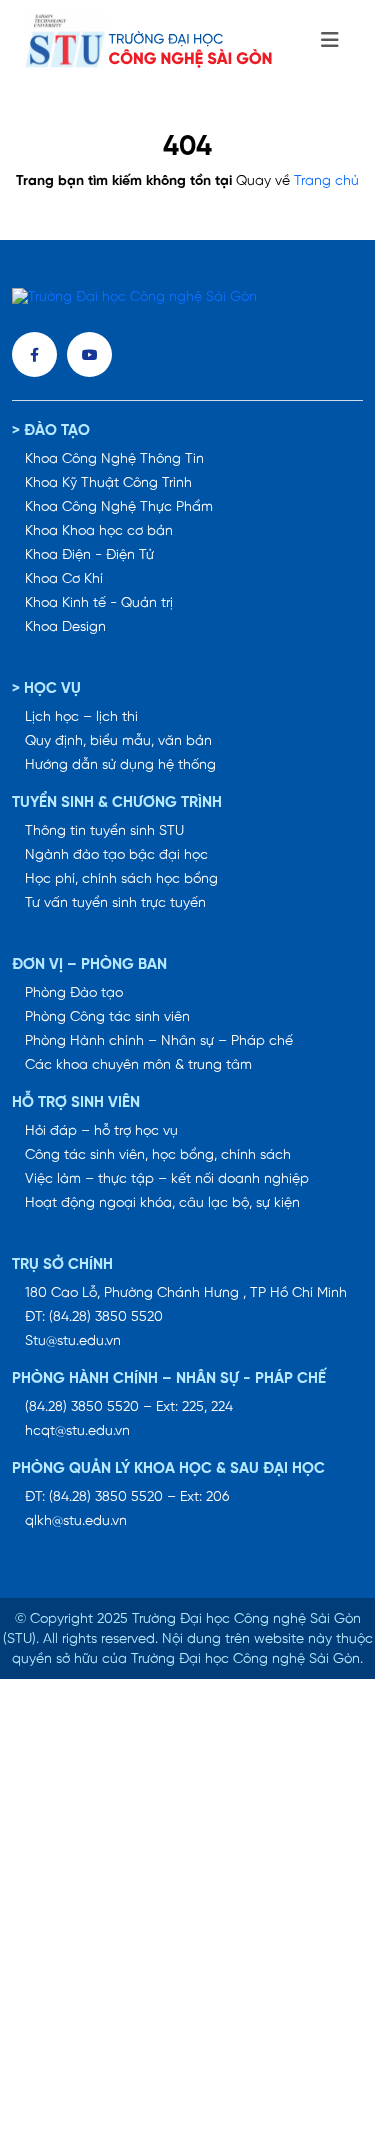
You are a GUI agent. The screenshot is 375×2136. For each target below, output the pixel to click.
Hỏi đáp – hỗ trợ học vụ (101, 1131)
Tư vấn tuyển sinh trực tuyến (115, 903)
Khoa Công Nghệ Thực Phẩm (119, 507)
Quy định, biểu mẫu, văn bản (118, 741)
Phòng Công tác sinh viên (107, 1017)
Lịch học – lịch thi (81, 717)
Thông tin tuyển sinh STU (104, 831)
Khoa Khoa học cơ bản (99, 531)
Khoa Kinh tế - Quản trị (99, 603)
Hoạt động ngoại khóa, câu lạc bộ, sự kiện (162, 1203)
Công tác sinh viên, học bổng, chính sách (158, 1155)
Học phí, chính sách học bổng (121, 879)
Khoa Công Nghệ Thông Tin (114, 459)
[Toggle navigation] (330, 41)
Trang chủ (326, 181)
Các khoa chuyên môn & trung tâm (138, 1065)
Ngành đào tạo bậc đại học (116, 855)
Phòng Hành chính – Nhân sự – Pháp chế (159, 1041)
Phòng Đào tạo (74, 993)
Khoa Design (65, 627)
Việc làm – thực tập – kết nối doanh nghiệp (167, 1179)
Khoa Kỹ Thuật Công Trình (108, 483)
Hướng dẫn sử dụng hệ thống (120, 765)
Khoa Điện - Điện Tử (89, 555)
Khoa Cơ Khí (64, 579)
